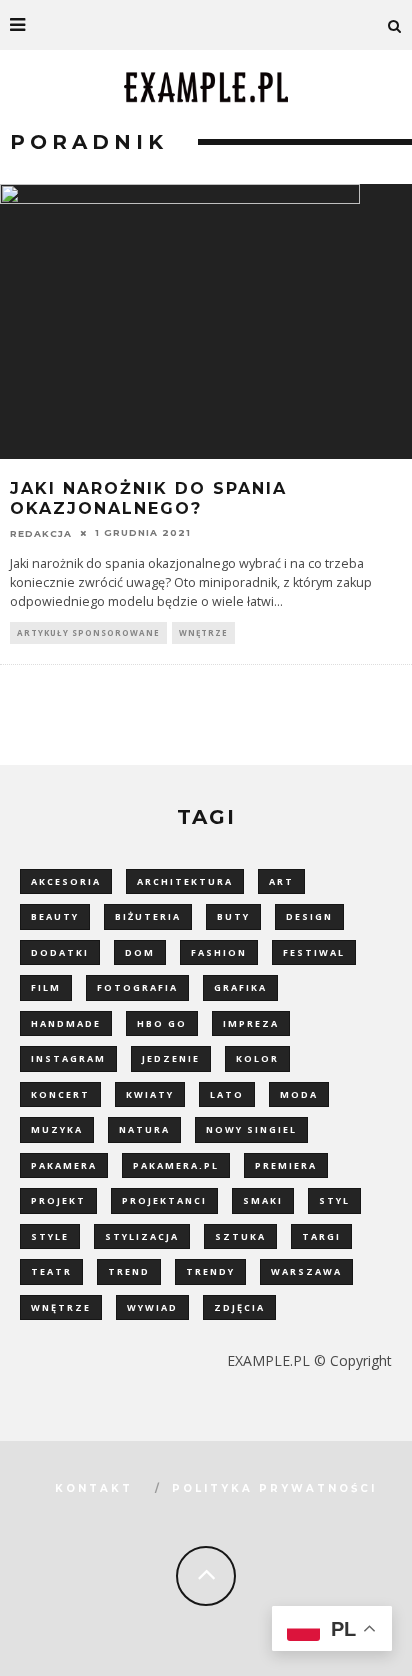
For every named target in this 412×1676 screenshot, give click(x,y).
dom (140, 952)
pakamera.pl (176, 1165)
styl (334, 1200)
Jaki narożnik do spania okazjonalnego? (148, 499)
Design (309, 916)
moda (299, 1094)
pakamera (64, 1165)
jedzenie (171, 1058)
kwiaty (150, 1094)
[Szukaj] (395, 25)
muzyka (57, 1129)
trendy (210, 1271)
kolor (257, 1058)
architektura (185, 881)
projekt (58, 1200)
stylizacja (142, 1236)
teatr (51, 1271)
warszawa (306, 1271)
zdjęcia (239, 1307)
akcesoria (66, 881)
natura (144, 1129)
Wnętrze (203, 632)
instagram (68, 1058)
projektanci (164, 1200)
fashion (219, 952)
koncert (60, 1094)
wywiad (152, 1307)
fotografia (137, 987)
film (46, 987)
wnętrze (61, 1307)
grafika (240, 987)
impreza (251, 1023)
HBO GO (162, 1023)
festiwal (314, 952)
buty (233, 916)
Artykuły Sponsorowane (88, 632)
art (281, 881)
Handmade (66, 1023)
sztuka (240, 1236)
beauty (55, 916)
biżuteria (148, 916)
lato (227, 1094)
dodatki (60, 952)
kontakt (94, 1488)
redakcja (41, 532)
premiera (286, 1165)
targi (321, 1236)
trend (129, 1271)
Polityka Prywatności (274, 1488)
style (50, 1236)
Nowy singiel (251, 1129)
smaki (263, 1200)
